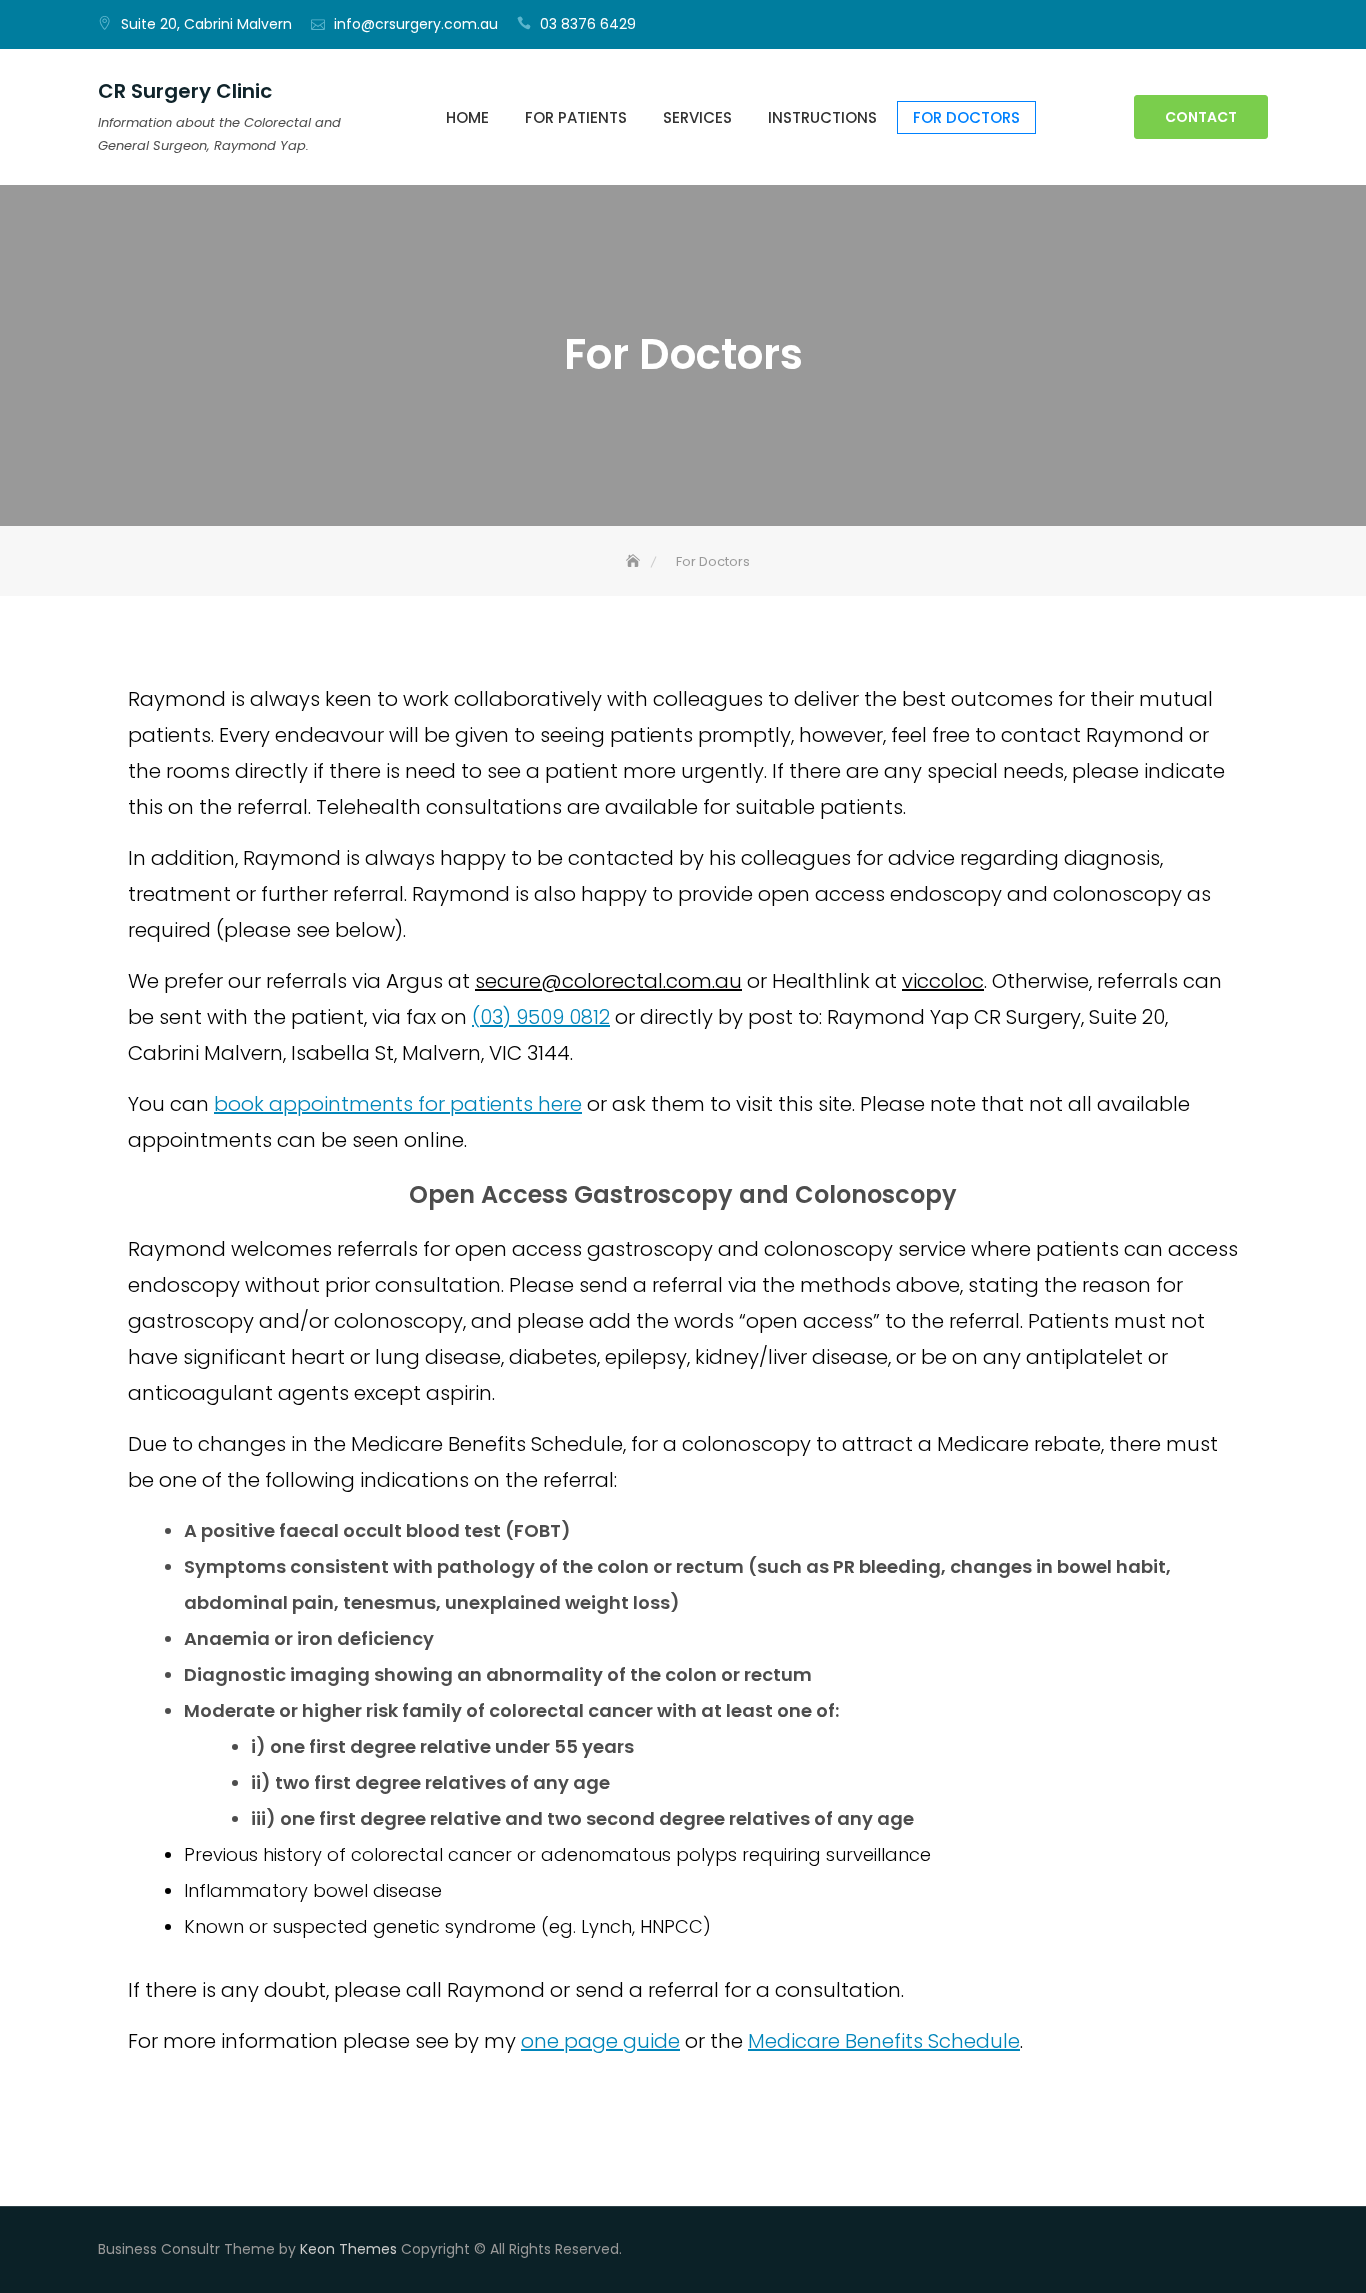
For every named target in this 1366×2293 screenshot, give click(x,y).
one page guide (600, 2041)
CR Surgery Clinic (185, 91)
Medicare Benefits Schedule (884, 2041)
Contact (1201, 117)
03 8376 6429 (588, 24)
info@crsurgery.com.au (416, 24)
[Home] (635, 561)
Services (697, 117)
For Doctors (966, 117)
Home (467, 117)
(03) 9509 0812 (541, 1017)
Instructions (822, 117)
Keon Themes (348, 2249)
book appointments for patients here (398, 1104)
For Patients (576, 117)
